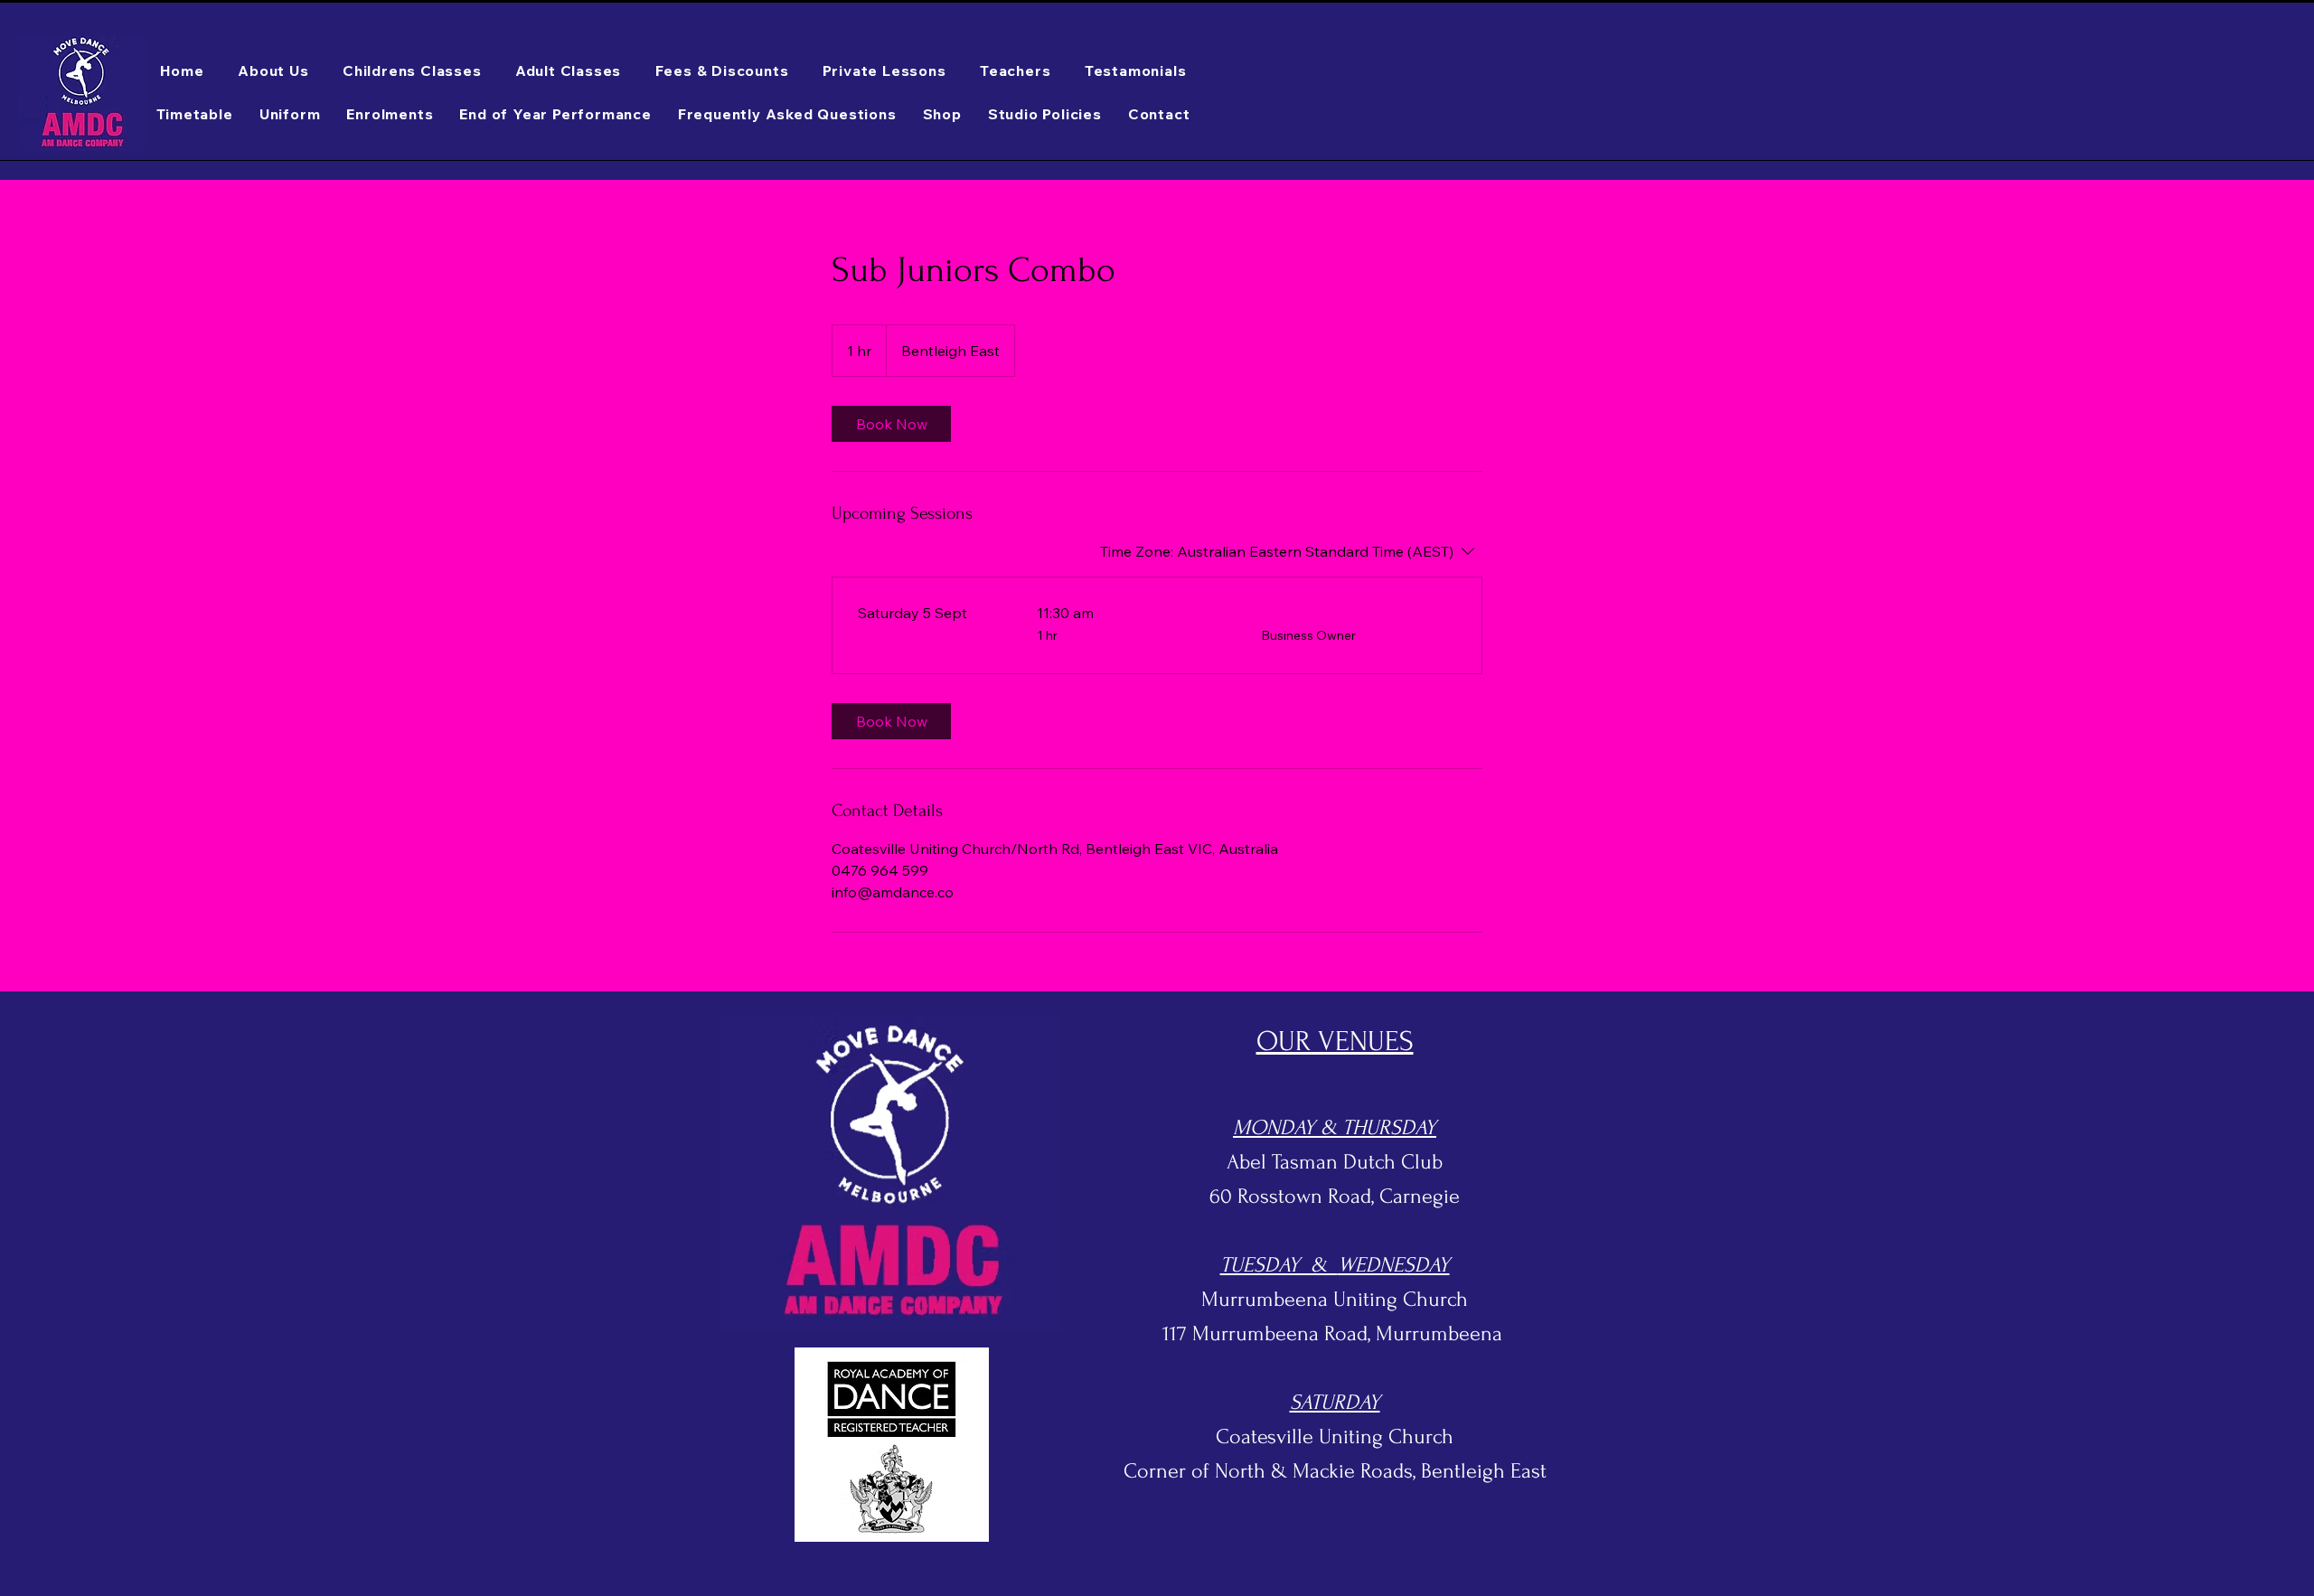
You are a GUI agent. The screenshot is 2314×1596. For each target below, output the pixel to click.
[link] (891, 424)
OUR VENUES (1335, 1042)
